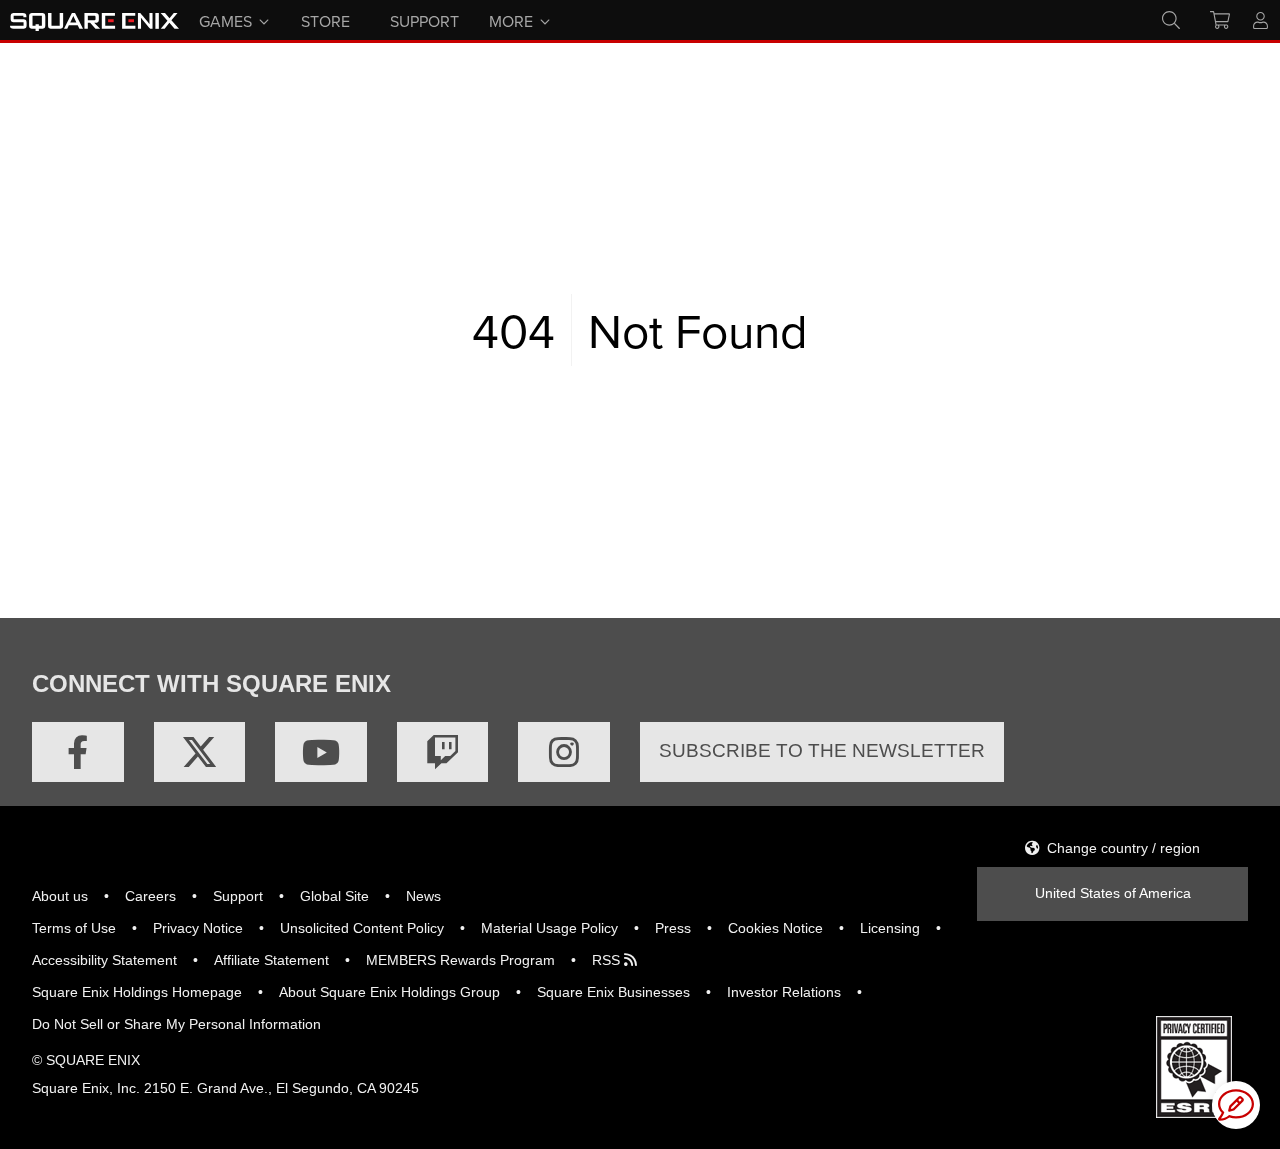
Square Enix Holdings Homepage (137, 992)
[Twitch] (443, 752)
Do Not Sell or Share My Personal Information (176, 1024)
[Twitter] (200, 752)
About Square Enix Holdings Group (389, 992)
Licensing (890, 928)
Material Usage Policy (549, 928)
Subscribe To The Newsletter (822, 750)
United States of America (1113, 893)
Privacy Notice (198, 928)
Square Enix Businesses (613, 992)
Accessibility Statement (104, 960)
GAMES (225, 20)
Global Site (334, 896)
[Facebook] (78, 752)
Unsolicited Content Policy (362, 928)
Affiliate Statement (271, 960)
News (423, 896)
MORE (511, 20)
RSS (608, 960)
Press (673, 928)
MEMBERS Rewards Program (460, 960)
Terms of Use (74, 928)
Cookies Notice (775, 928)
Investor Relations (784, 992)
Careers (150, 896)
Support (238, 896)
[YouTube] (321, 752)
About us (60, 896)
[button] (1236, 1105)
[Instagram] (564, 752)
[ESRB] (1194, 1065)
